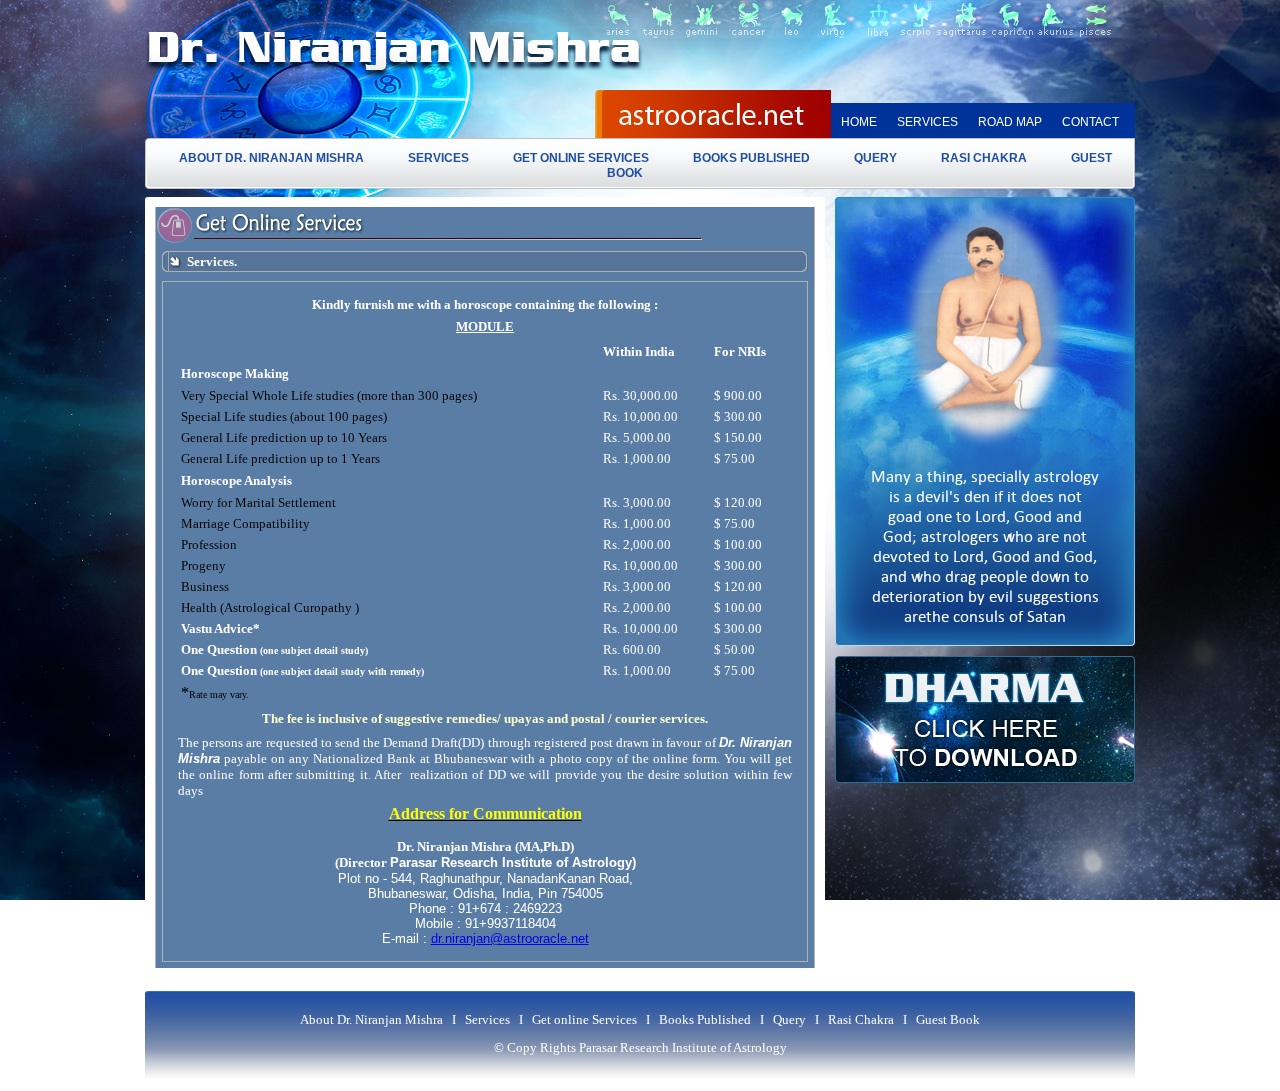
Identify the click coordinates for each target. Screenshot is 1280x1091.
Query (875, 158)
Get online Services (581, 158)
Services (927, 122)
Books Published (751, 158)
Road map (1010, 122)
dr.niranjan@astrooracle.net (510, 938)
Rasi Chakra (984, 158)
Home (859, 122)
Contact (1090, 122)
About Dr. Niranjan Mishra (271, 158)
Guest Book (948, 1019)
